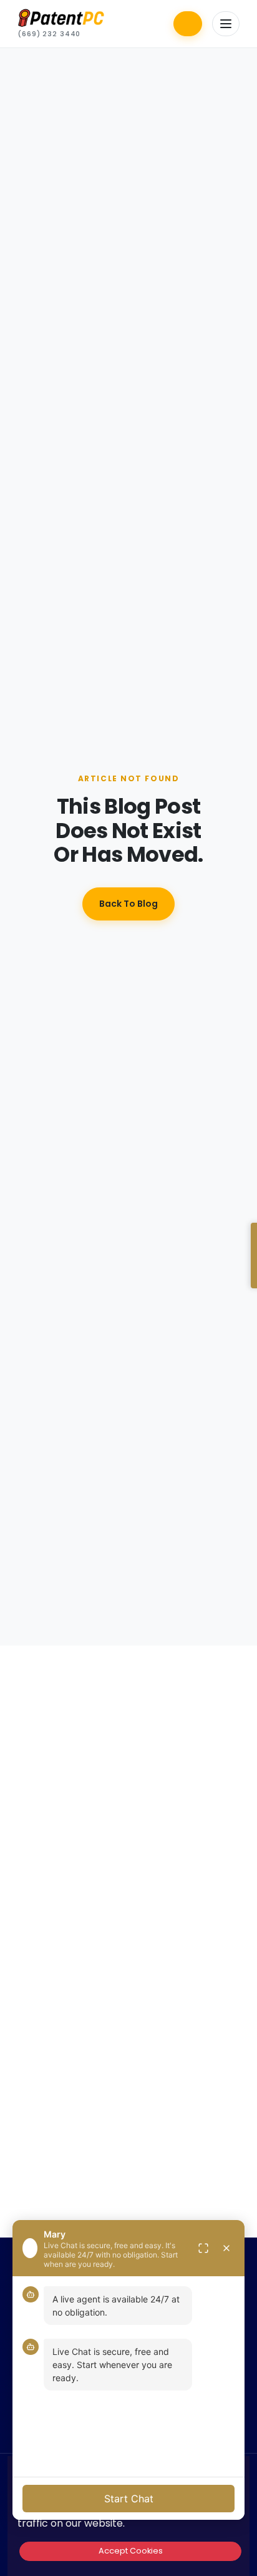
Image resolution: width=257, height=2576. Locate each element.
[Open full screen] (203, 2248)
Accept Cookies (131, 2551)
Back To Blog (128, 904)
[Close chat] (226, 2248)
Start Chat (129, 2499)
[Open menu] (226, 24)
